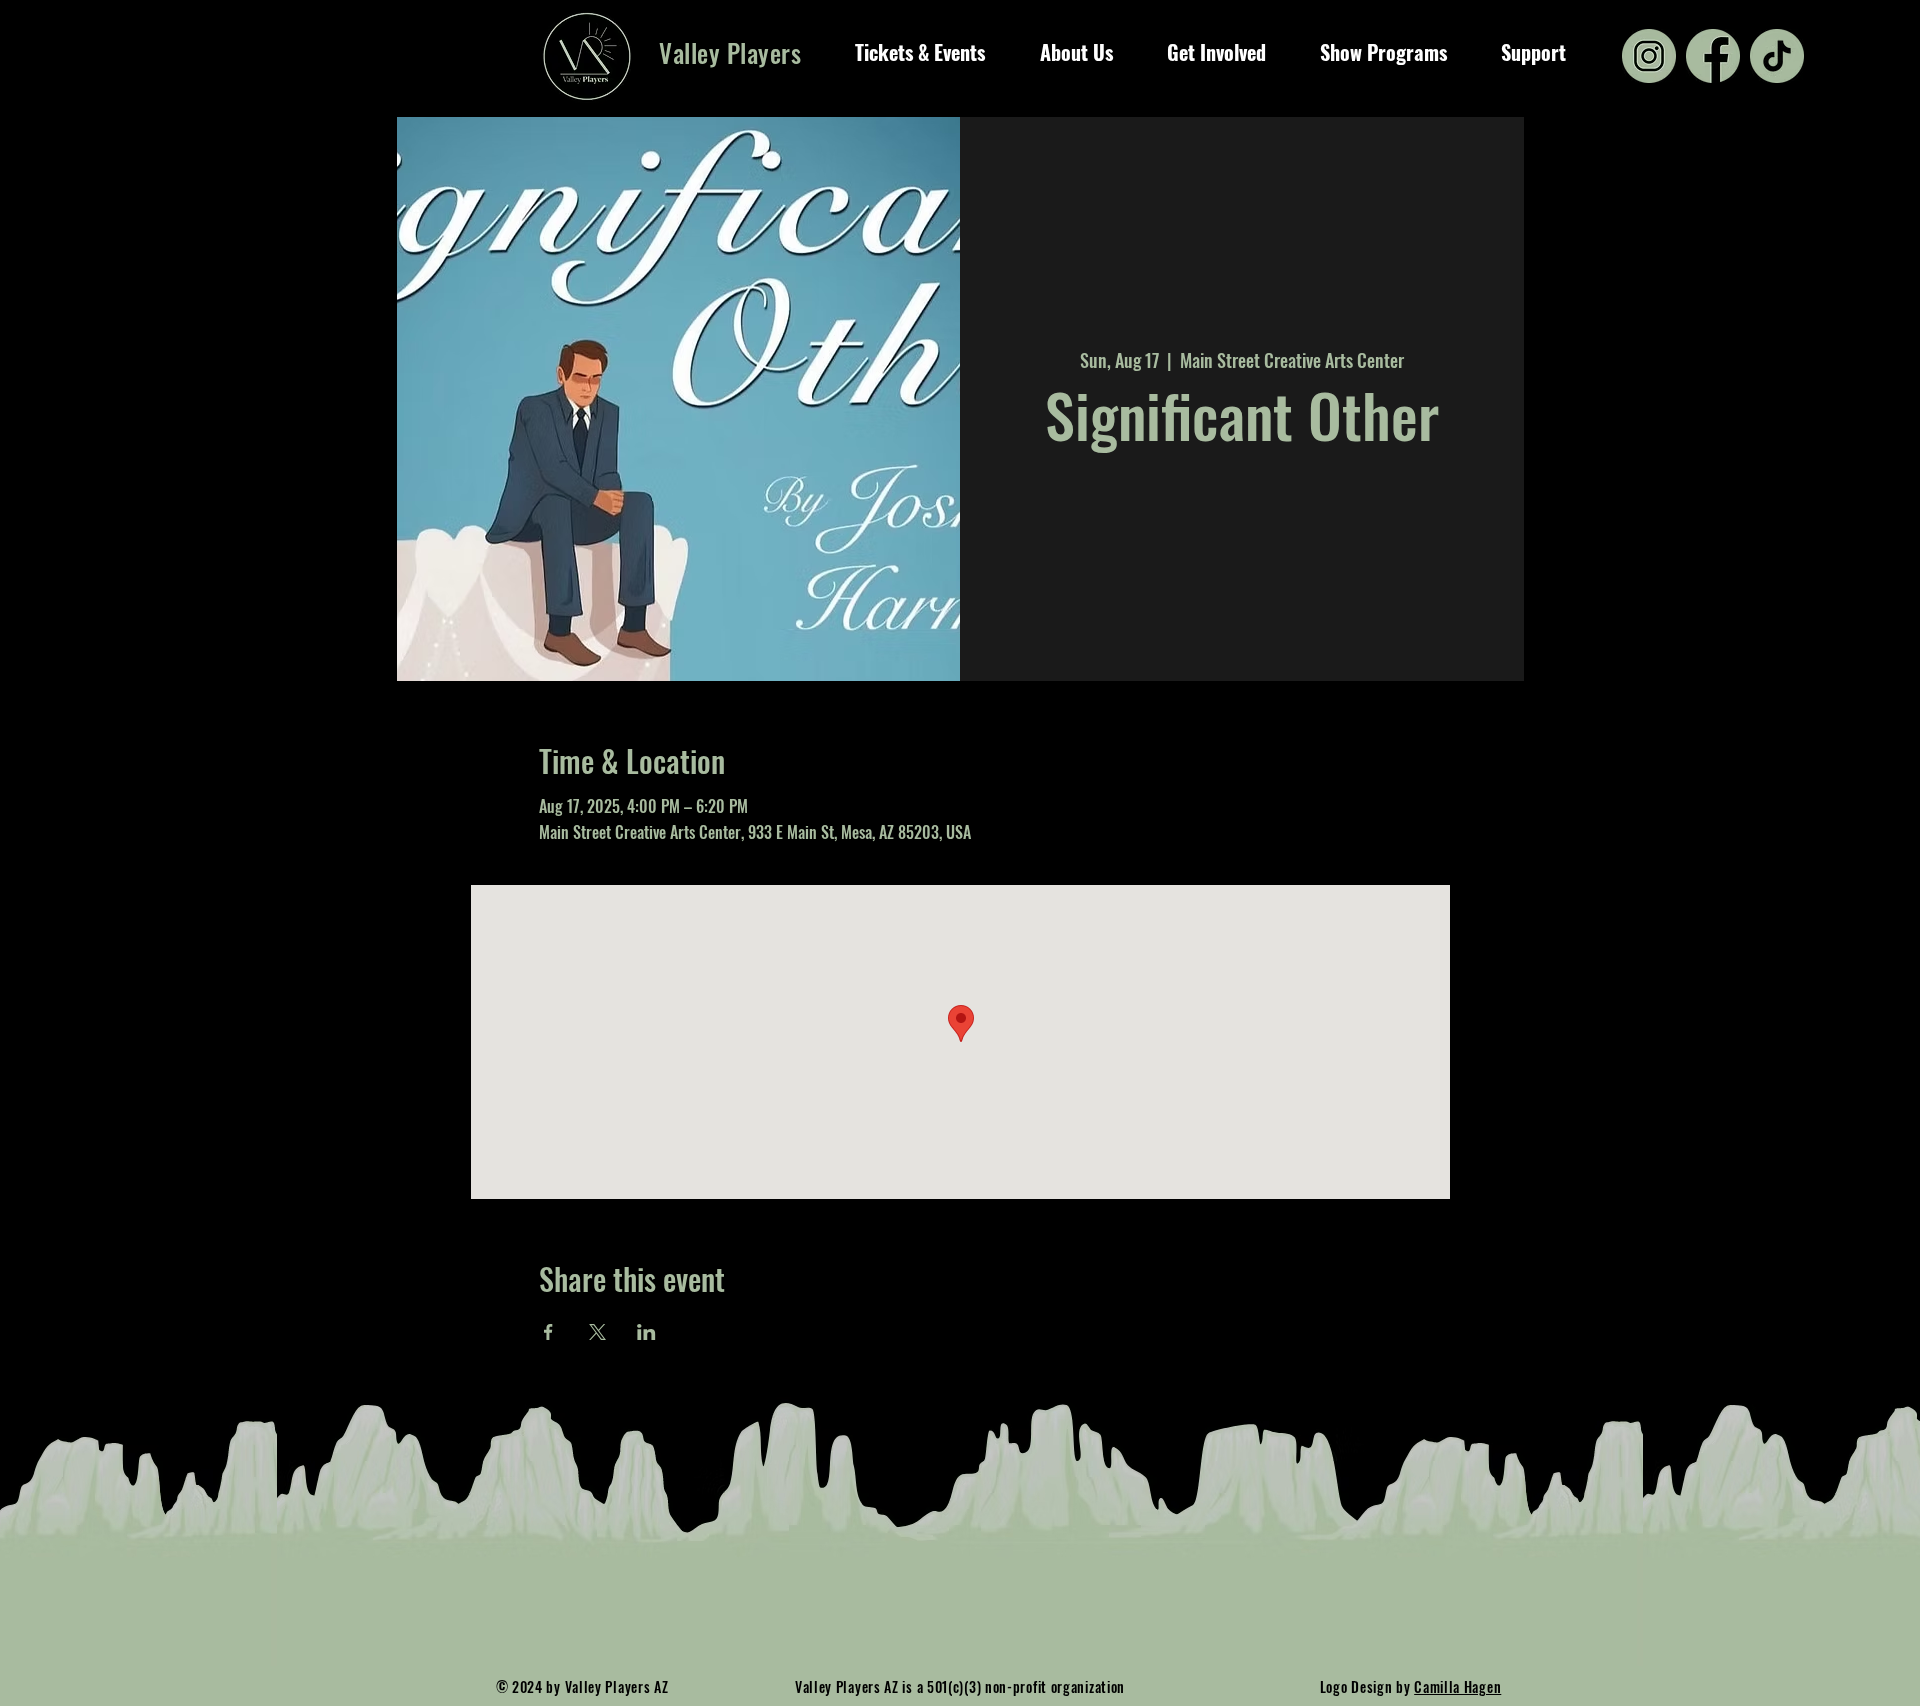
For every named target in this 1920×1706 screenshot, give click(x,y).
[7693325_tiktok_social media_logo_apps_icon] (1777, 56)
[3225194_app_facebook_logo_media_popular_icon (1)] (1713, 56)
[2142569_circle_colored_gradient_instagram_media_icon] (1649, 56)
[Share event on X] (597, 1332)
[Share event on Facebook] (548, 1332)
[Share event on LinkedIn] (646, 1332)
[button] (919, 52)
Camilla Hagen (1457, 1686)
